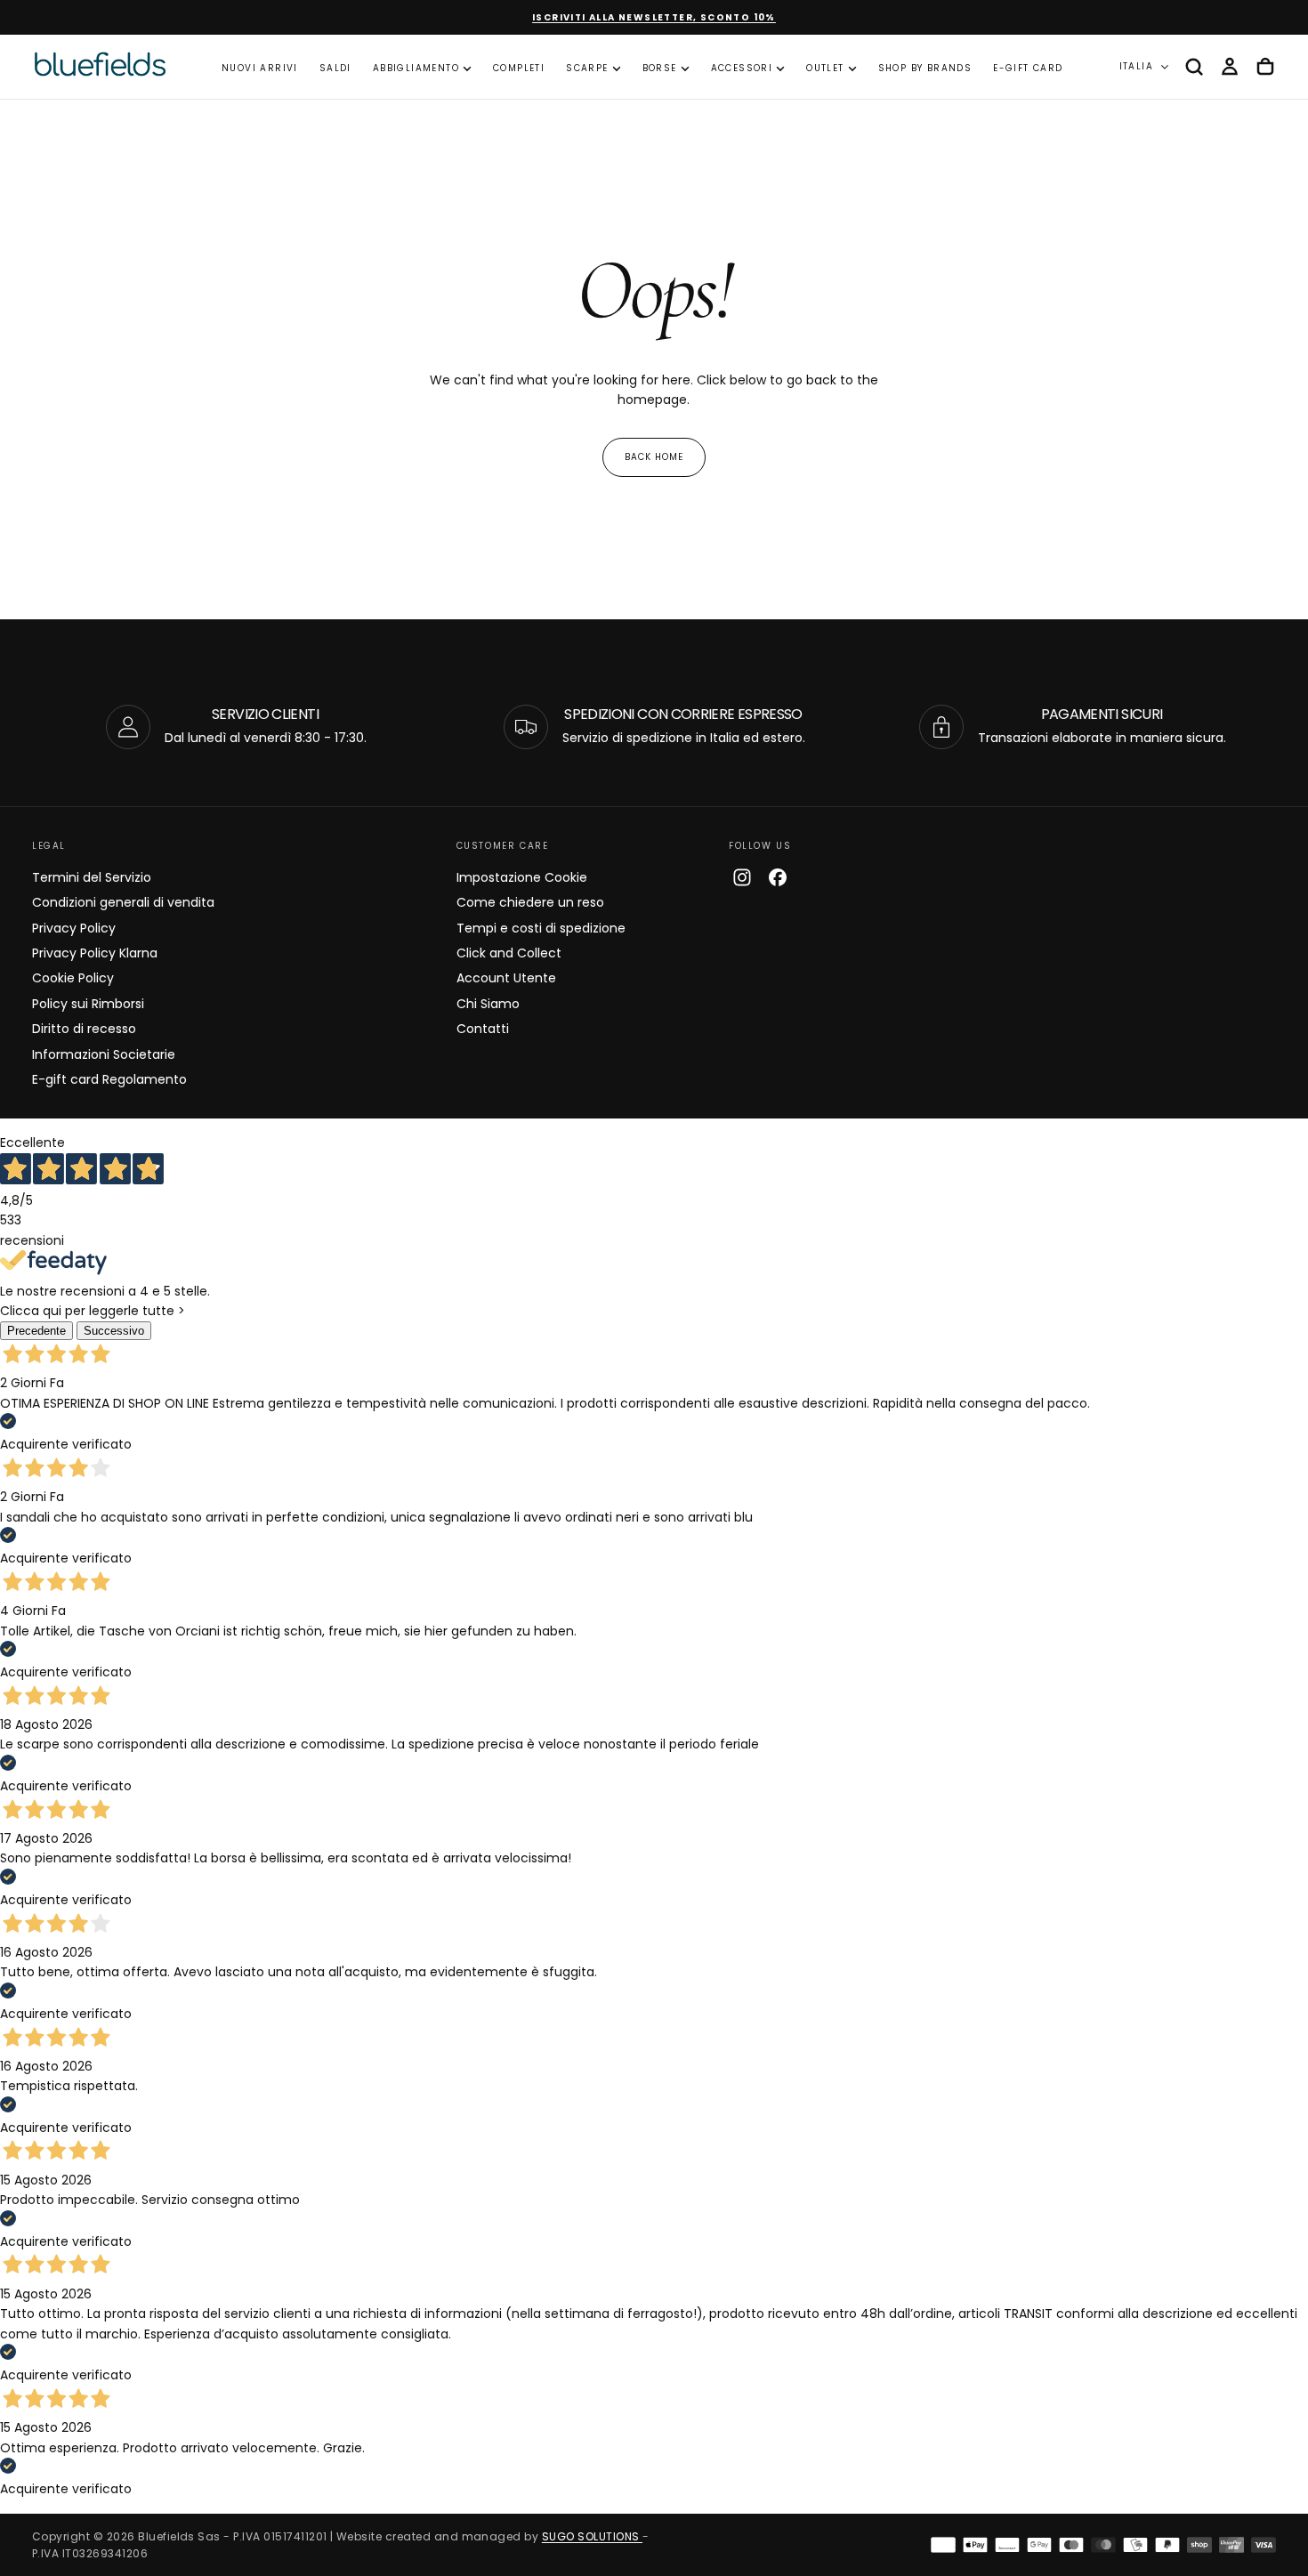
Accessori (742, 68)
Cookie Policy (73, 978)
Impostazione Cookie (522, 877)
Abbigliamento (416, 68)
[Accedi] (1230, 67)
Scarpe (587, 68)
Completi (519, 68)
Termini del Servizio (92, 877)
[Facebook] (778, 877)
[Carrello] (1265, 67)
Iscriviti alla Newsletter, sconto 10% (654, 17)
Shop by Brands (925, 68)
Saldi (335, 68)
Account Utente (506, 978)
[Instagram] (742, 877)
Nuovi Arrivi (260, 68)
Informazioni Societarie (104, 1054)
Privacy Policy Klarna (95, 953)
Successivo (114, 1331)
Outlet (825, 68)
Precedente (36, 1331)
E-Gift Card (1028, 68)
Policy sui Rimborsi (88, 1004)
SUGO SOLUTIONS (592, 2536)
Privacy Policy (74, 928)
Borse (660, 68)
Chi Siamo (488, 1004)
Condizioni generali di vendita (123, 902)
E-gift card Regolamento (109, 1079)
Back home (654, 457)
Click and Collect (509, 953)
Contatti (483, 1029)
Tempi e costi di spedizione (541, 928)
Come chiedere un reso (530, 902)
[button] (1194, 67)
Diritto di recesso (84, 1029)
